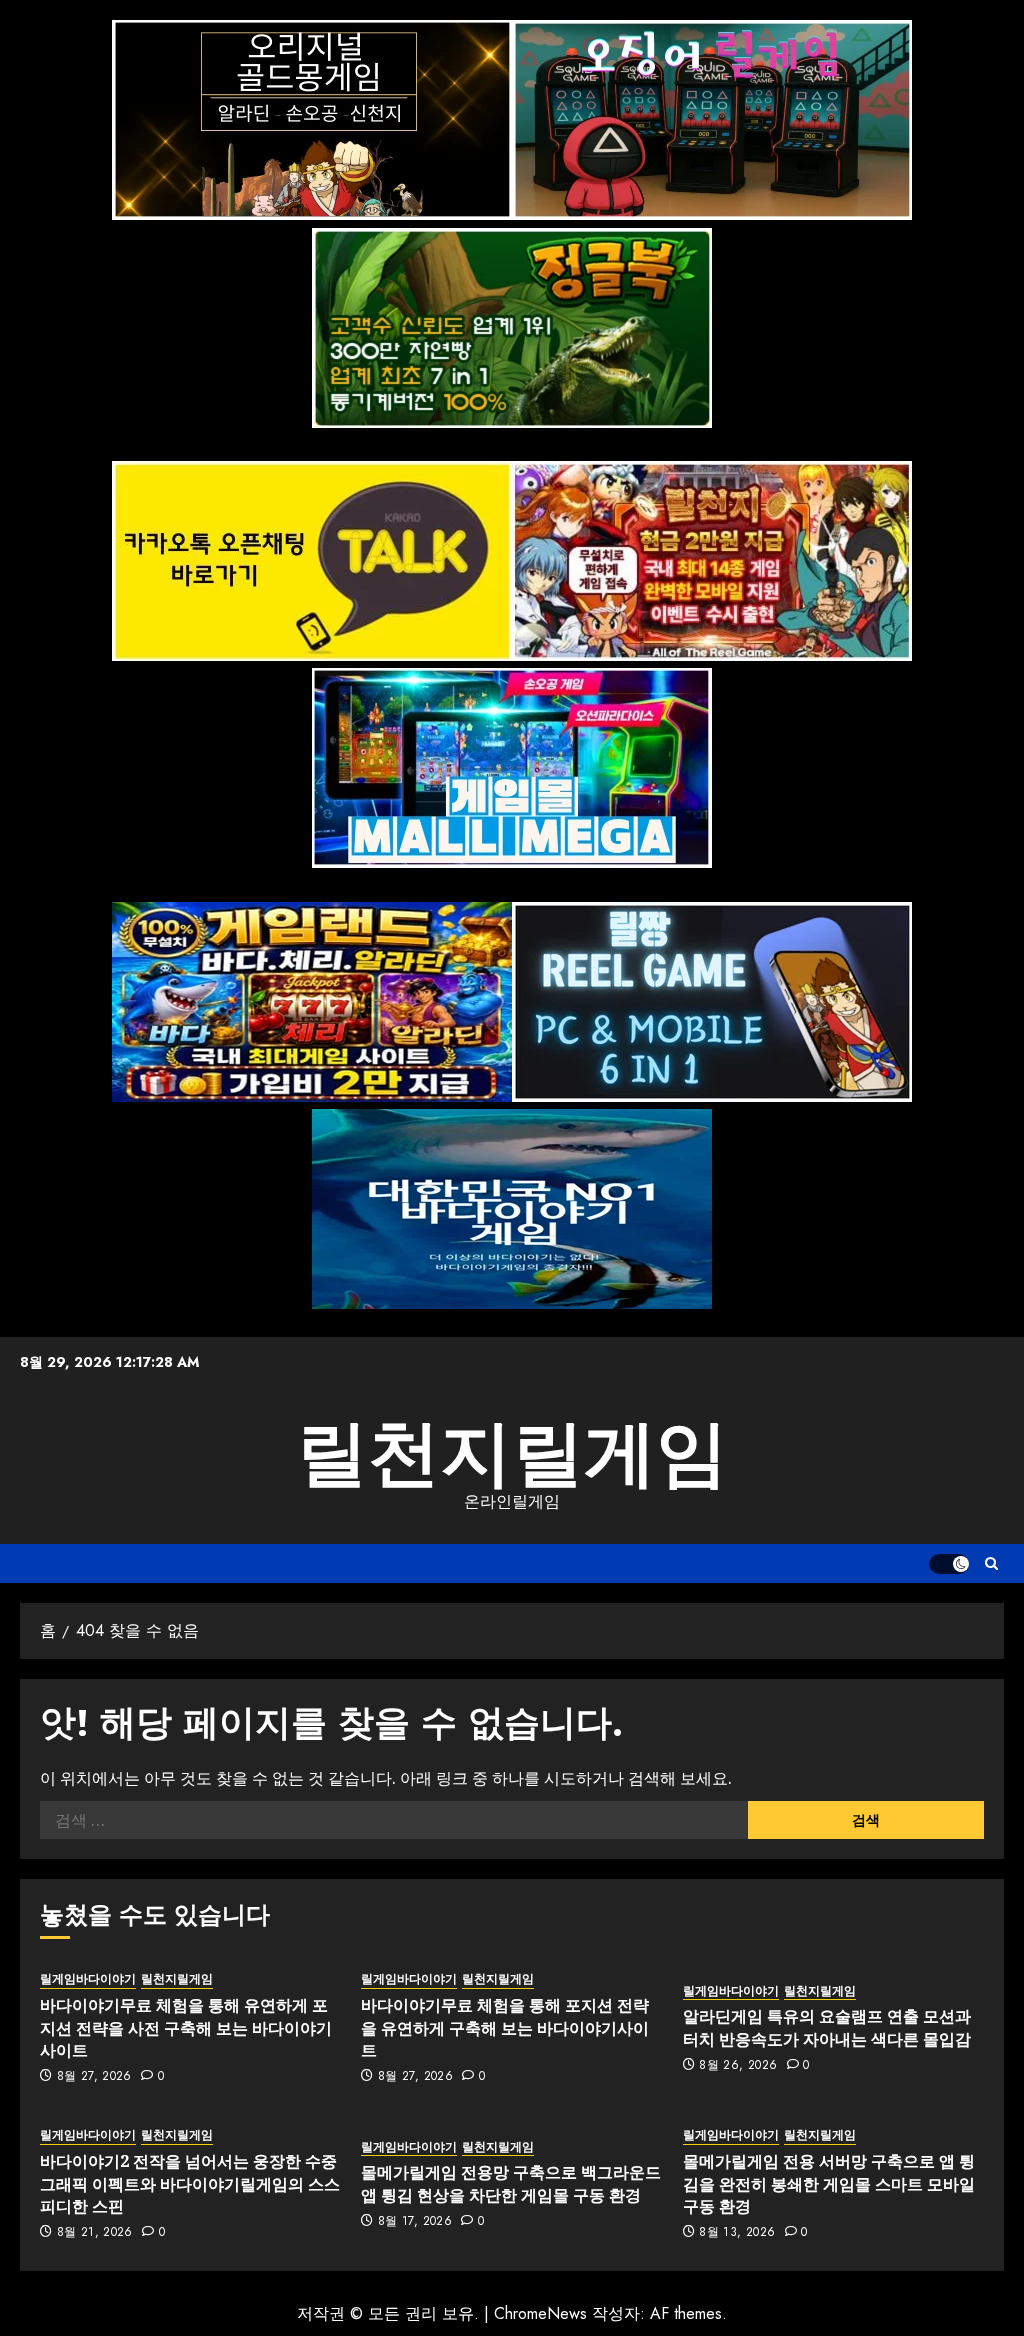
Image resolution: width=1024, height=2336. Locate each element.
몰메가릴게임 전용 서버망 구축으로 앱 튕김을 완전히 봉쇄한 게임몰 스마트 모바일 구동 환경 (829, 2183)
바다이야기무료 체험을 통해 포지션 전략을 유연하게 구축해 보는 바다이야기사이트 (505, 2027)
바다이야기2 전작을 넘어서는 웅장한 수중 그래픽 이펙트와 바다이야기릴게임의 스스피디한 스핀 (190, 2183)
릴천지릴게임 (512, 1453)
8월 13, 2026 (737, 2233)
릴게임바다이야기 (88, 1979)
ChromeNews (540, 2313)
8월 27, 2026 (94, 2077)
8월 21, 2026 (95, 2233)
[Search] (991, 1563)
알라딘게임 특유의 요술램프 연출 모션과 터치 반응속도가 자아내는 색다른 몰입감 (827, 2027)
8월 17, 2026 (415, 2222)
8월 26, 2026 (738, 2066)
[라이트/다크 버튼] (949, 1564)
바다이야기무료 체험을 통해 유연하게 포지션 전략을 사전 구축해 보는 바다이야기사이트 (186, 2027)
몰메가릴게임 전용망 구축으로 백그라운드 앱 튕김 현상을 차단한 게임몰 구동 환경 (511, 2183)
